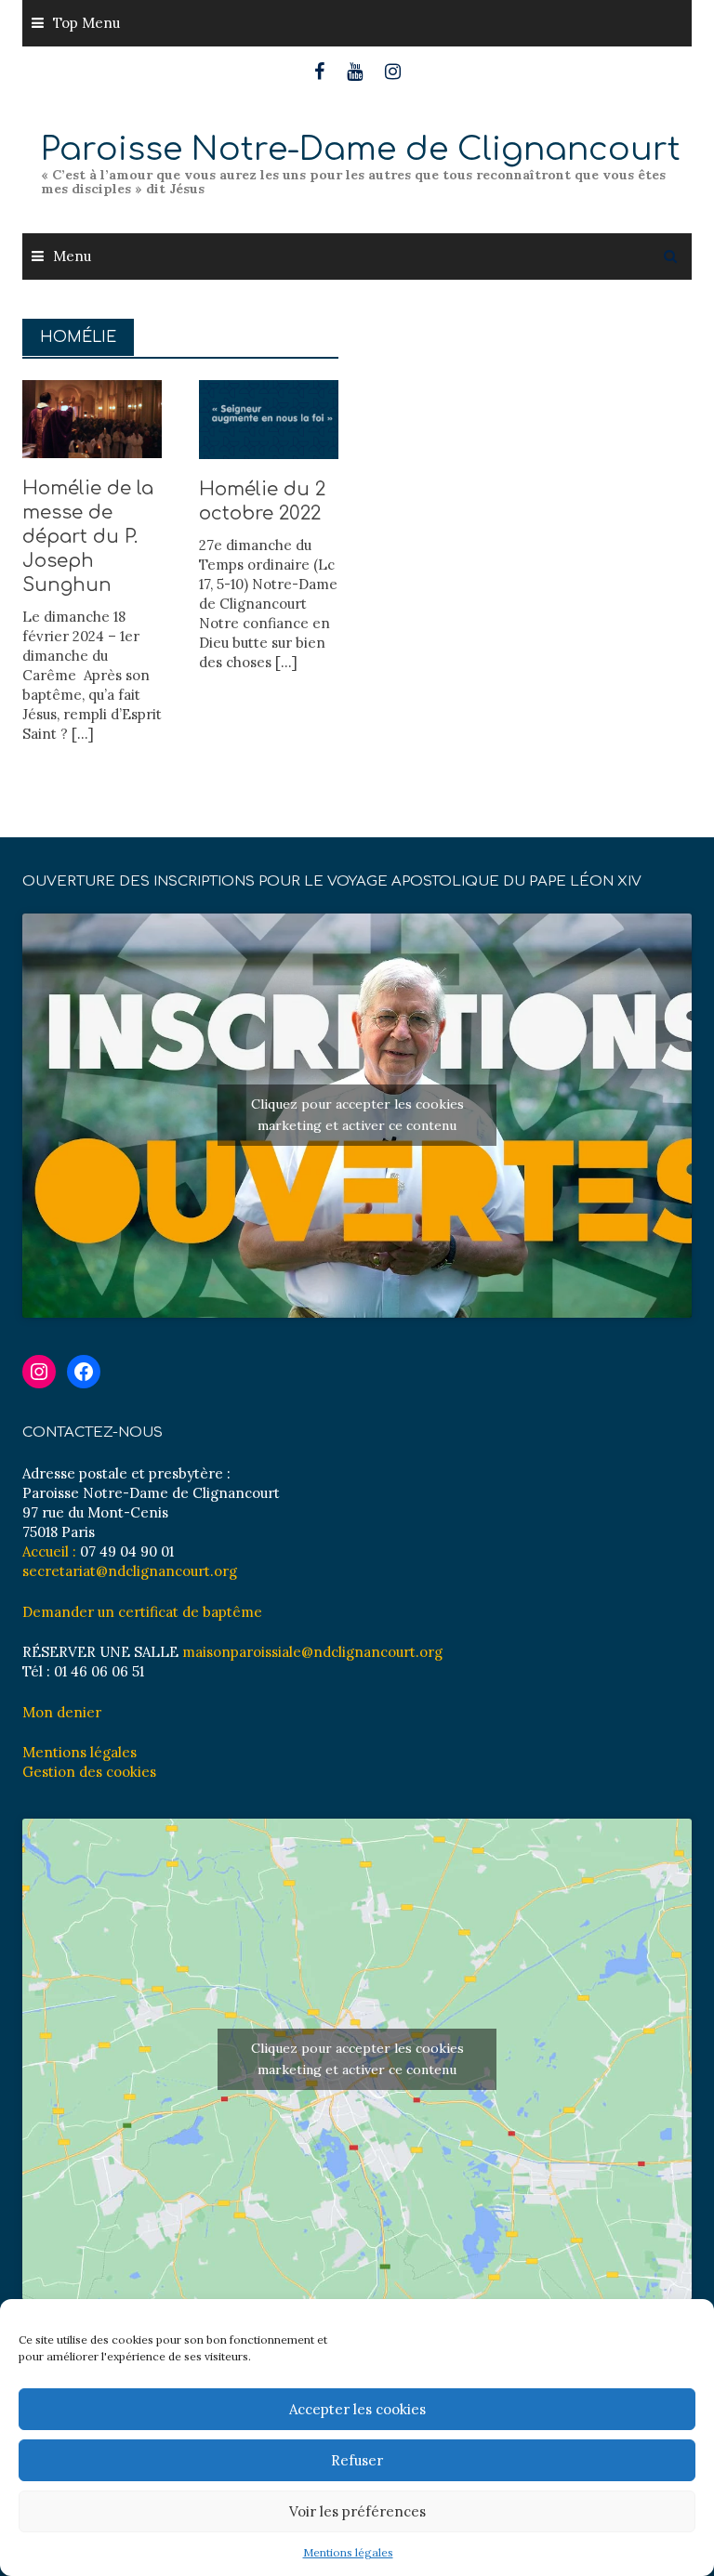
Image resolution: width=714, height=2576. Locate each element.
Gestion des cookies (89, 1772)
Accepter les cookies (357, 2409)
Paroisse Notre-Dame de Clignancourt (361, 149)
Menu (72, 256)
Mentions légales (348, 2552)
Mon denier (62, 1712)
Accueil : (49, 1551)
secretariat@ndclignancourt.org (130, 1571)
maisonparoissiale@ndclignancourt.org (312, 1652)
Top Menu (86, 23)
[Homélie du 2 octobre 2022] (269, 418)
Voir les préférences (357, 2511)
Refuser (357, 2460)
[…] (81, 734)
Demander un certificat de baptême (142, 1612)
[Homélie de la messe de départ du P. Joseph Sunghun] (92, 418)
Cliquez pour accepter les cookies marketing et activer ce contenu (357, 1115)
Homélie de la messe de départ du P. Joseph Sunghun (88, 537)
